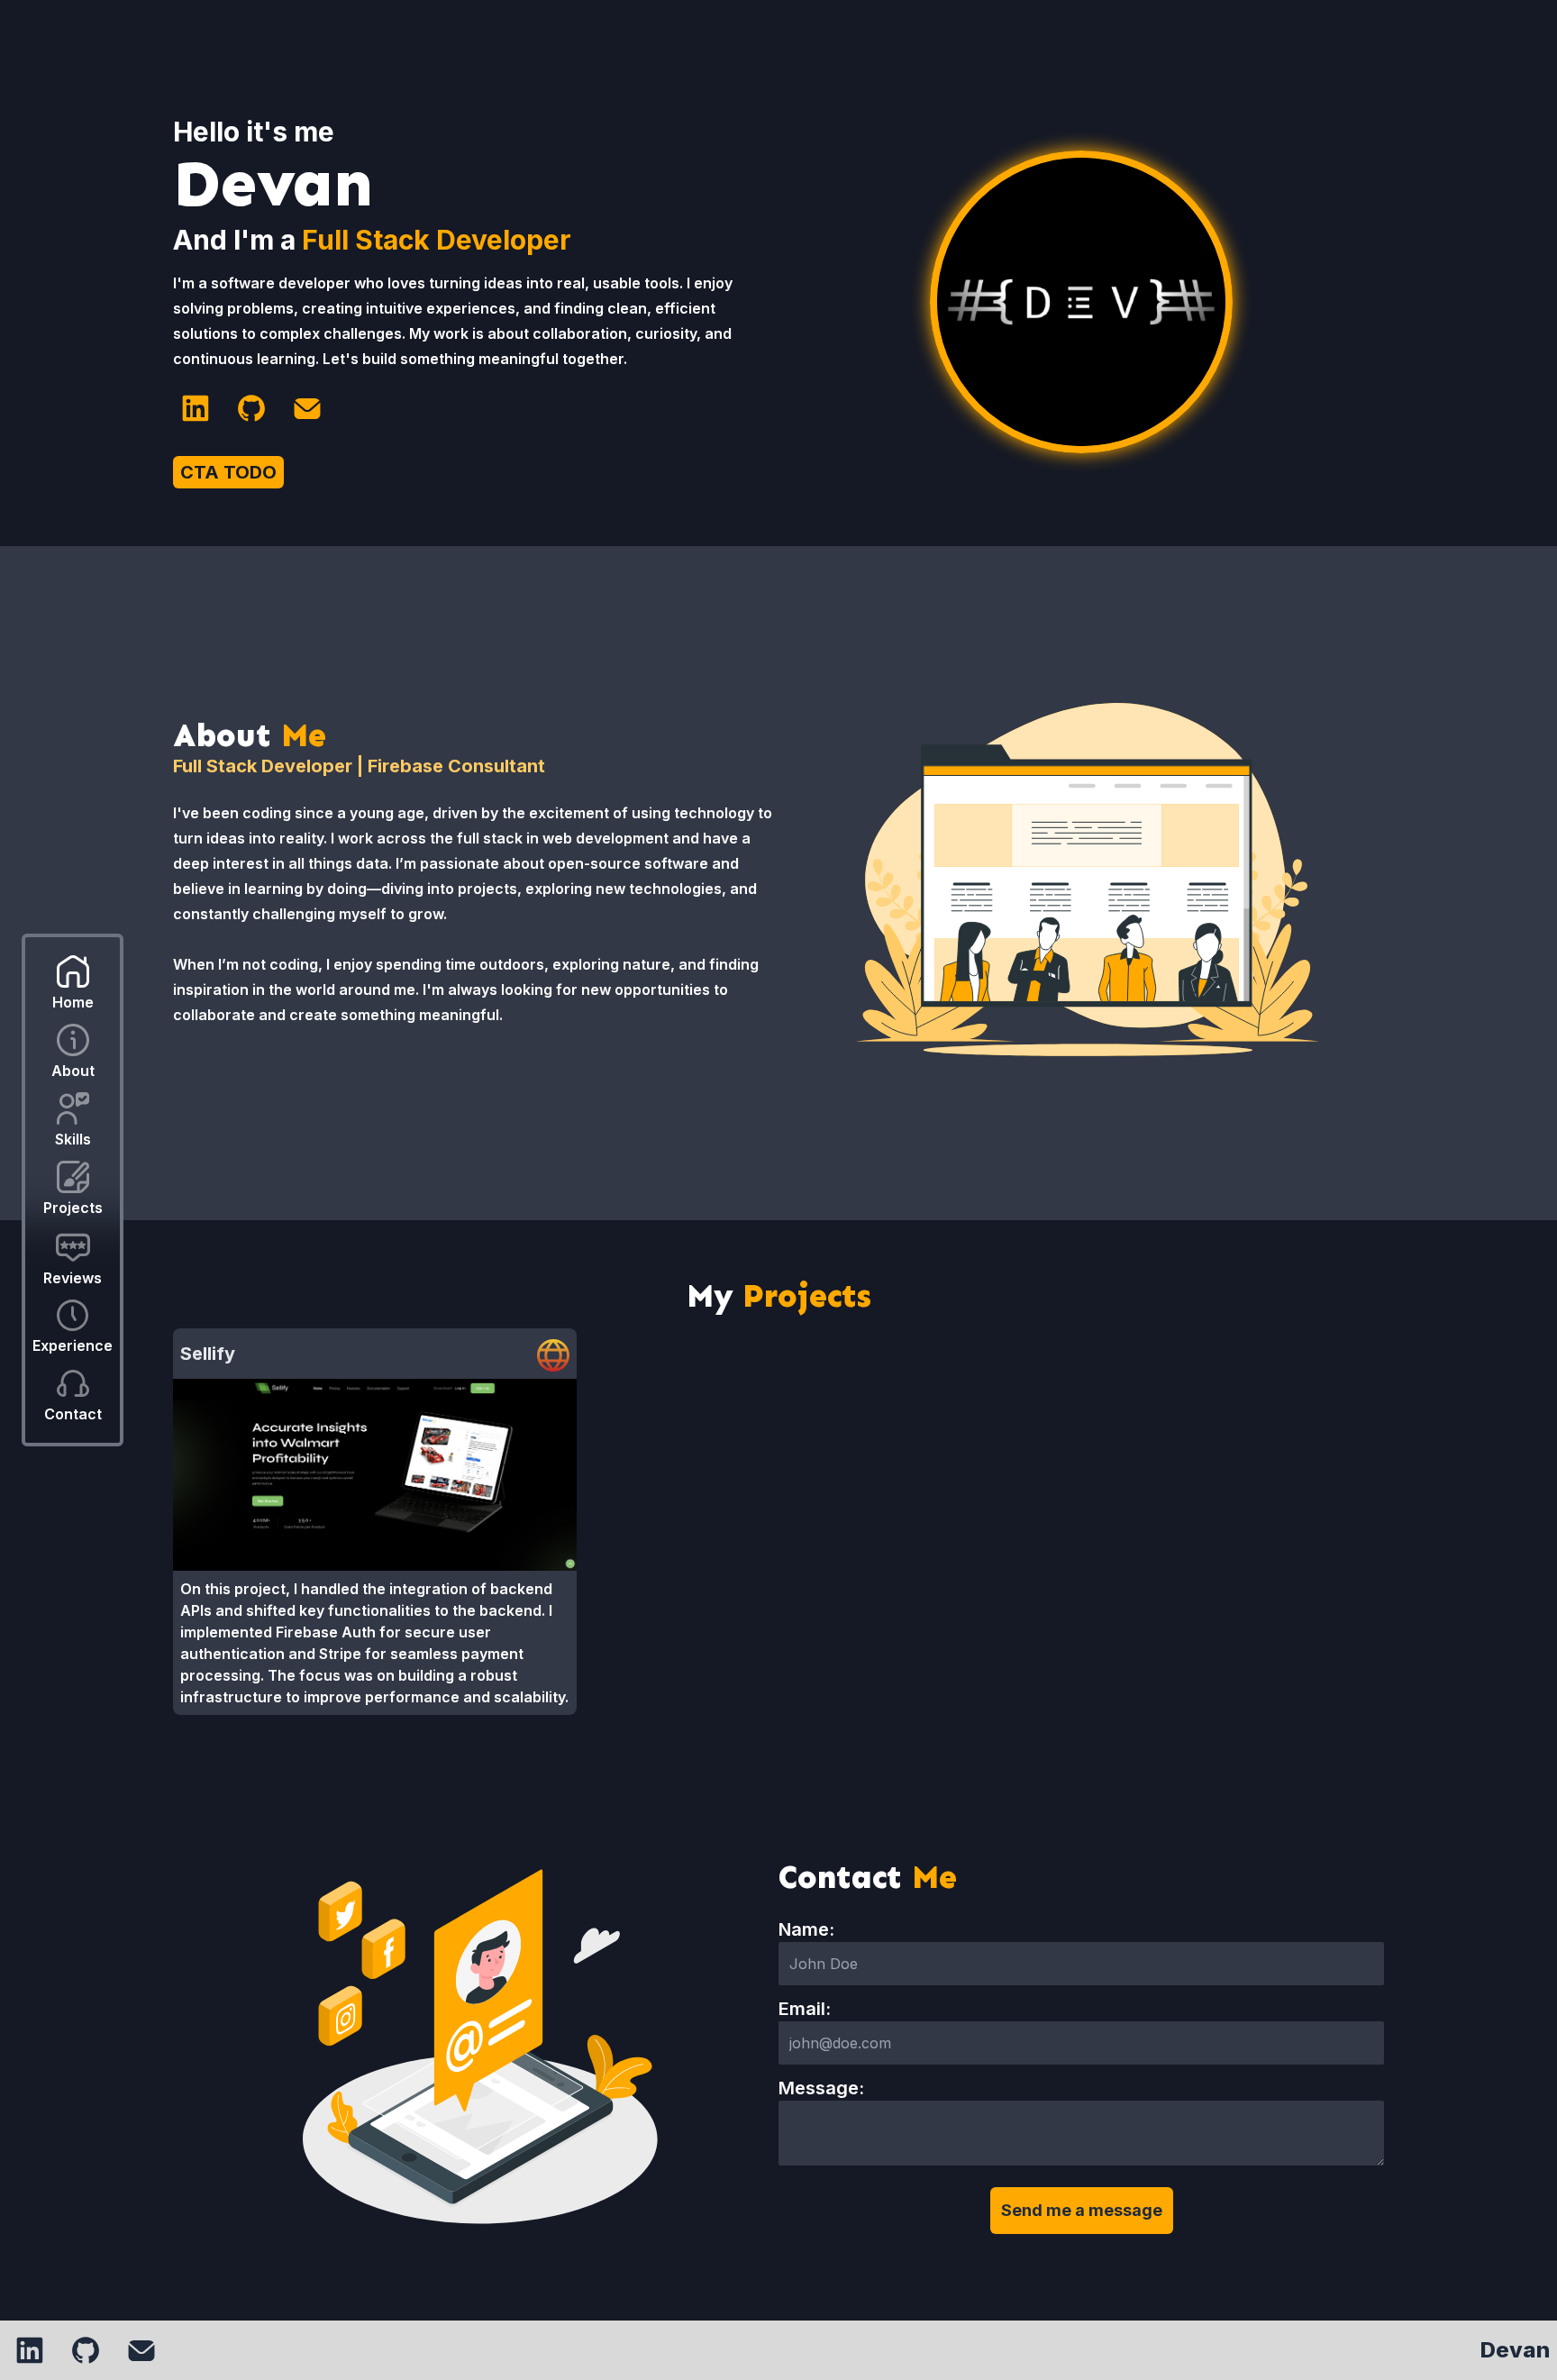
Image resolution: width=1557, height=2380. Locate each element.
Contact (73, 1414)
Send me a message (1082, 2210)
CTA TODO (228, 472)
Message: (821, 2088)
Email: (805, 2009)
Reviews (73, 1278)
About (73, 1071)
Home (73, 1002)
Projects (73, 1208)
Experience (73, 1345)
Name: (806, 1929)
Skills (73, 1139)
